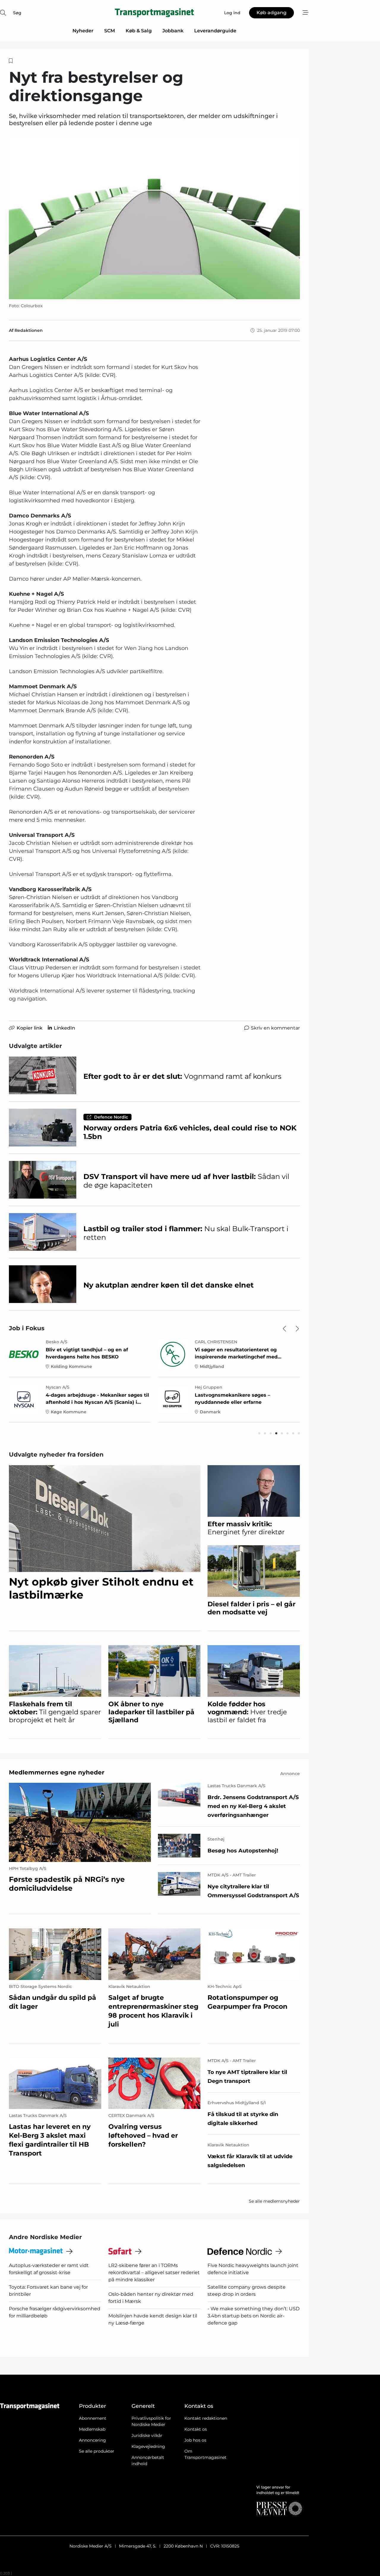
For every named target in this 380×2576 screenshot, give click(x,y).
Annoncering (92, 2440)
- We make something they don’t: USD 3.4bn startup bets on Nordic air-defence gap (254, 2316)
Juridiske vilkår (147, 2435)
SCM (110, 31)
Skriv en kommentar (275, 1028)
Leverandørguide (215, 31)
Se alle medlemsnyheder (274, 2201)
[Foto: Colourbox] (154, 218)
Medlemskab (92, 2429)
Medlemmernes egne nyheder (57, 1772)
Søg (17, 13)
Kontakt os (196, 2429)
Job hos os (195, 2440)
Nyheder (83, 31)
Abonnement (93, 2418)
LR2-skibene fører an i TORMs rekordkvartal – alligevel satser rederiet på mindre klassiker (154, 2272)
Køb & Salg (139, 31)
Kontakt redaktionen (206, 2418)
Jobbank (173, 31)
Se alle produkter (97, 2451)
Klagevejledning (148, 2446)
